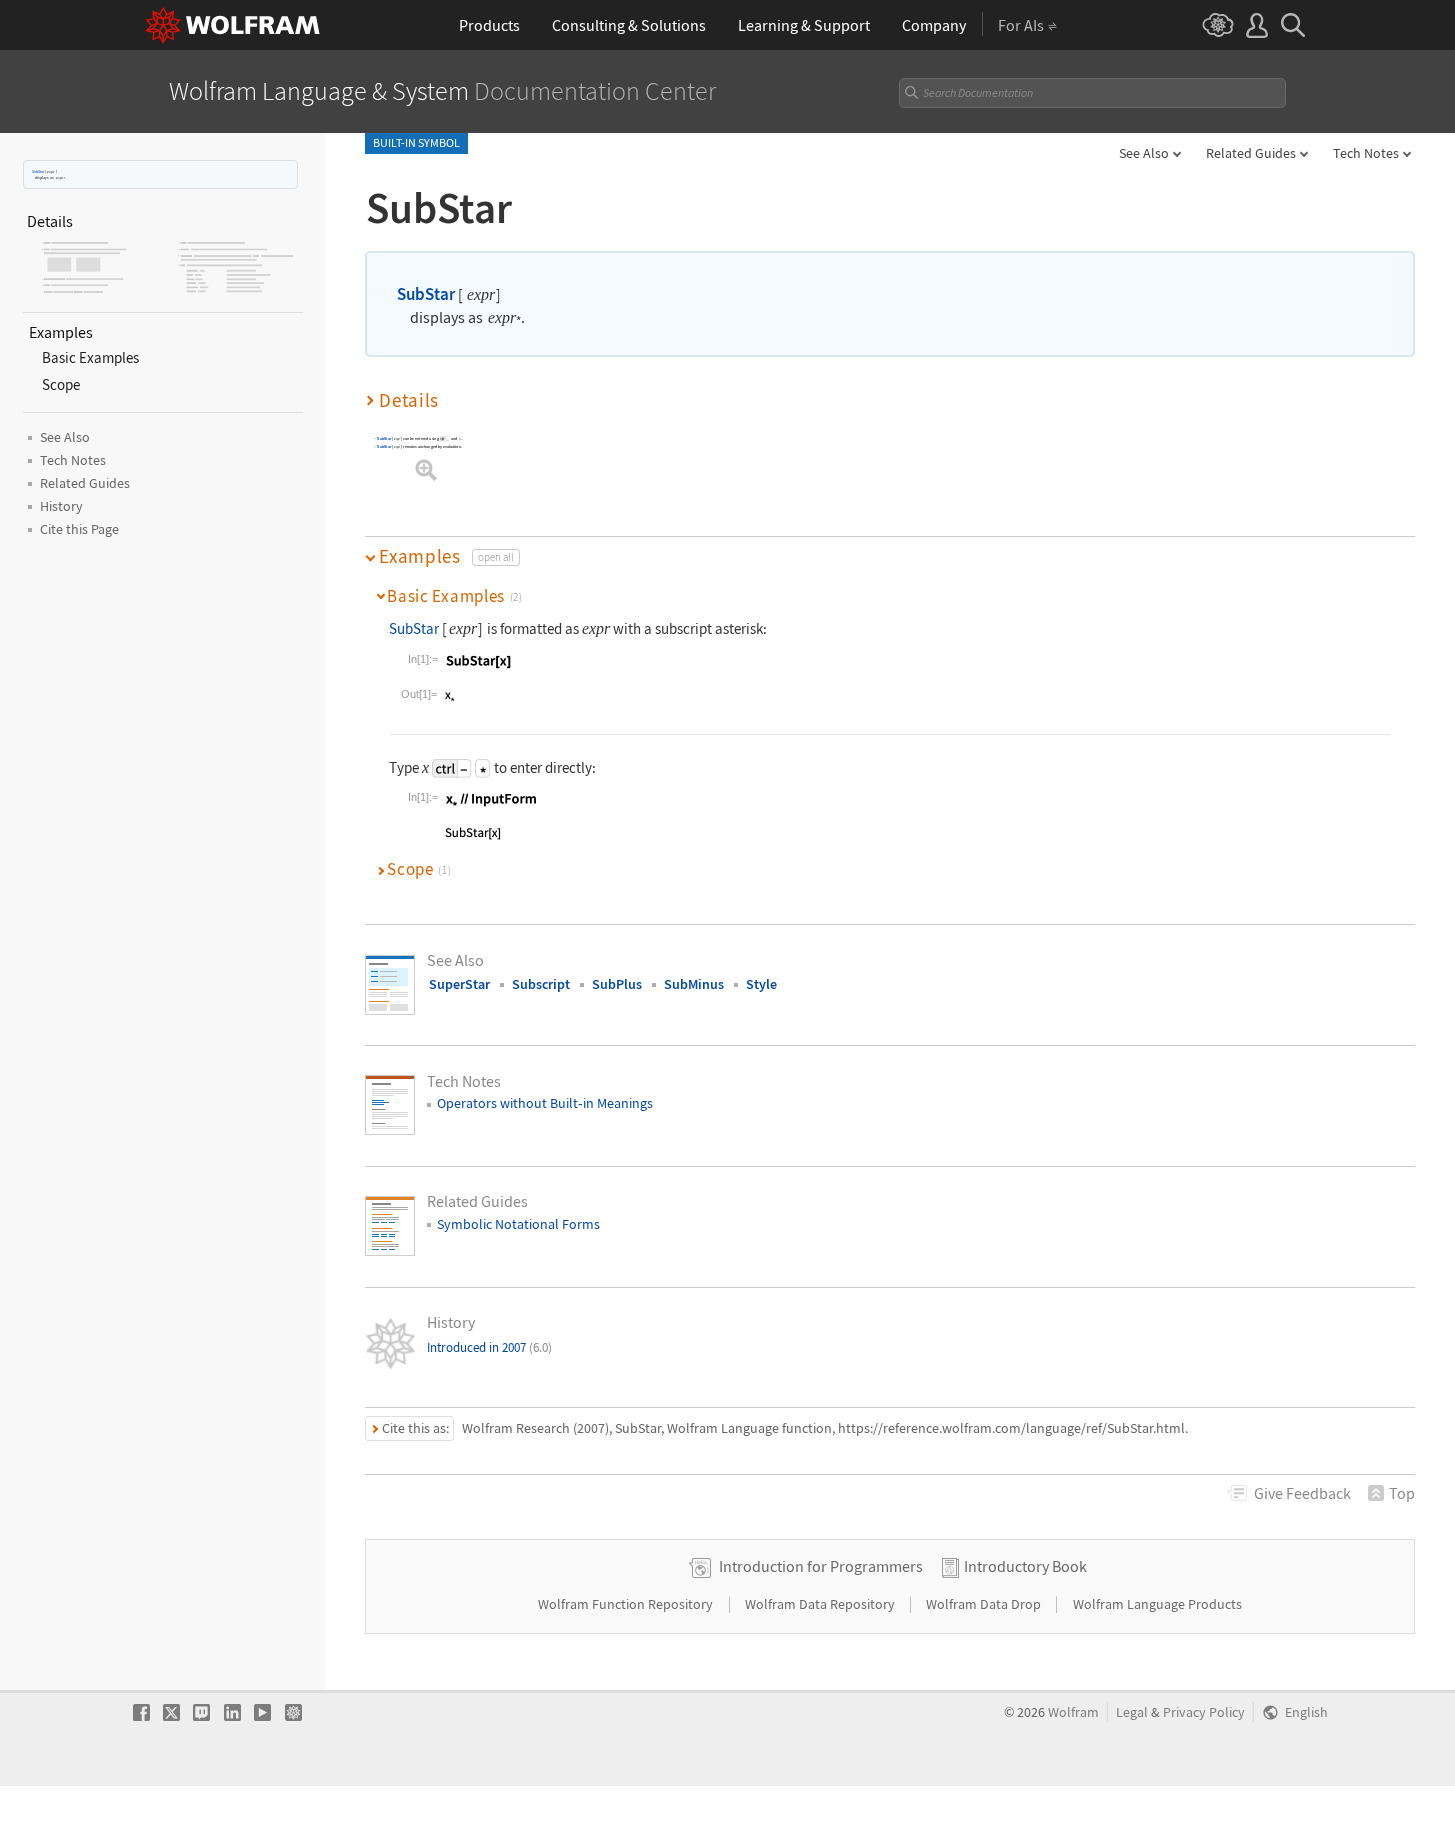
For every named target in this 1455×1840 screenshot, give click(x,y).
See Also (1144, 153)
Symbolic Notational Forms (518, 1224)
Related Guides (1251, 153)
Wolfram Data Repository (821, 1604)
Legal (1132, 1712)
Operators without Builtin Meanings (545, 1103)
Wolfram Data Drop (985, 1604)
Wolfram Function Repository (627, 1604)
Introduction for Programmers (821, 1566)
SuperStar (459, 984)
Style (761, 984)
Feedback (1302, 1493)
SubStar (38, 171)
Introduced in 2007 (489, 1347)
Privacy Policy (1204, 1712)
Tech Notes (1366, 153)
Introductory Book (1025, 1566)
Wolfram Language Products (1157, 1604)
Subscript (541, 984)
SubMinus (694, 984)
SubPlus (617, 984)
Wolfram (1073, 1712)
